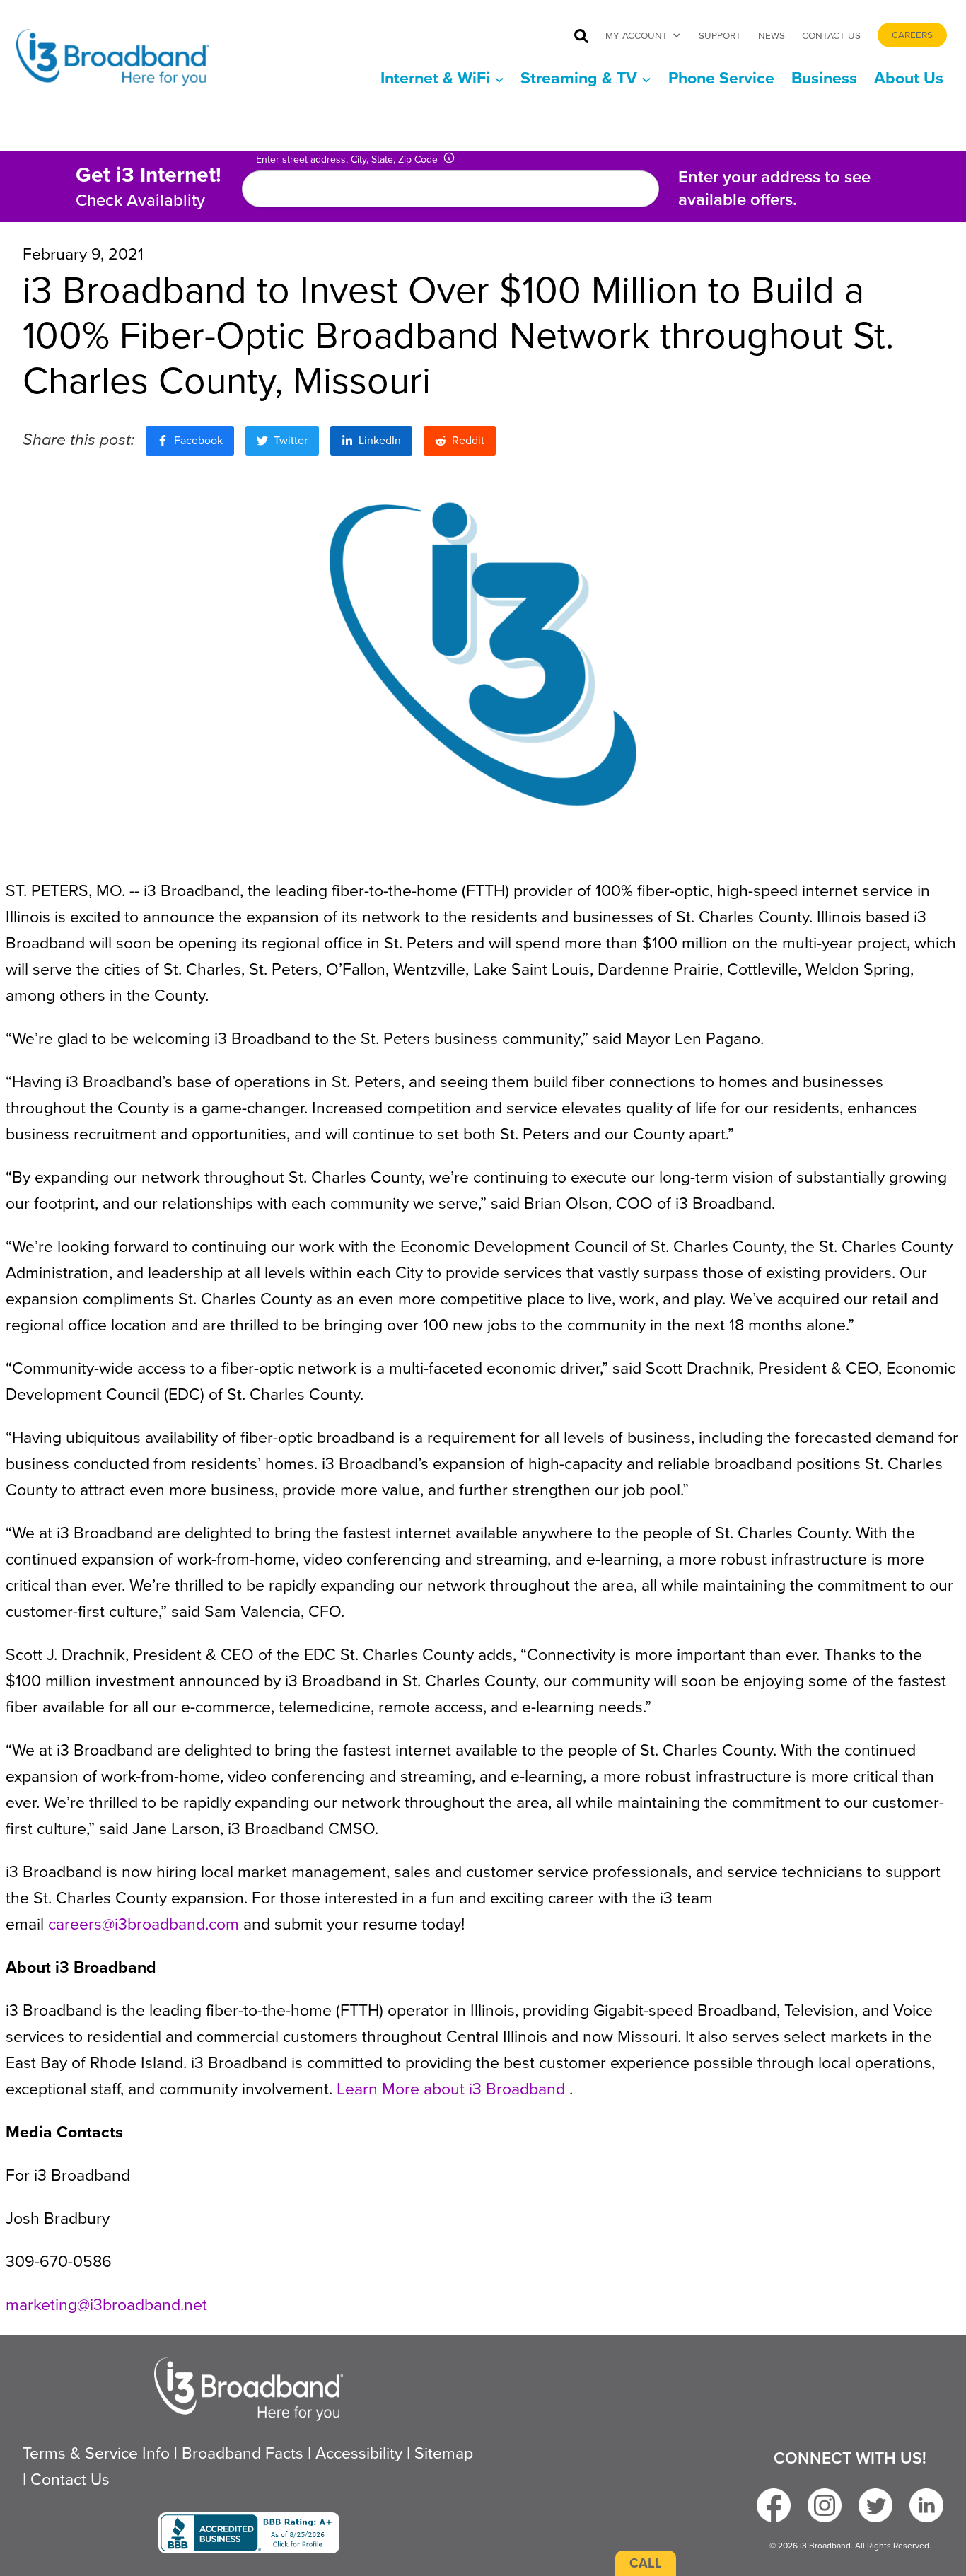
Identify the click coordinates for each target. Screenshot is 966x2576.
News (772, 35)
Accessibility (359, 2453)
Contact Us (831, 35)
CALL (646, 2563)
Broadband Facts (243, 2453)
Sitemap (444, 2453)
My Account (636, 35)
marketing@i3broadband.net (106, 2304)
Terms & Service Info (96, 2453)
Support (720, 35)
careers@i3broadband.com (144, 1924)
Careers (912, 35)
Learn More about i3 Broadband (453, 2089)
